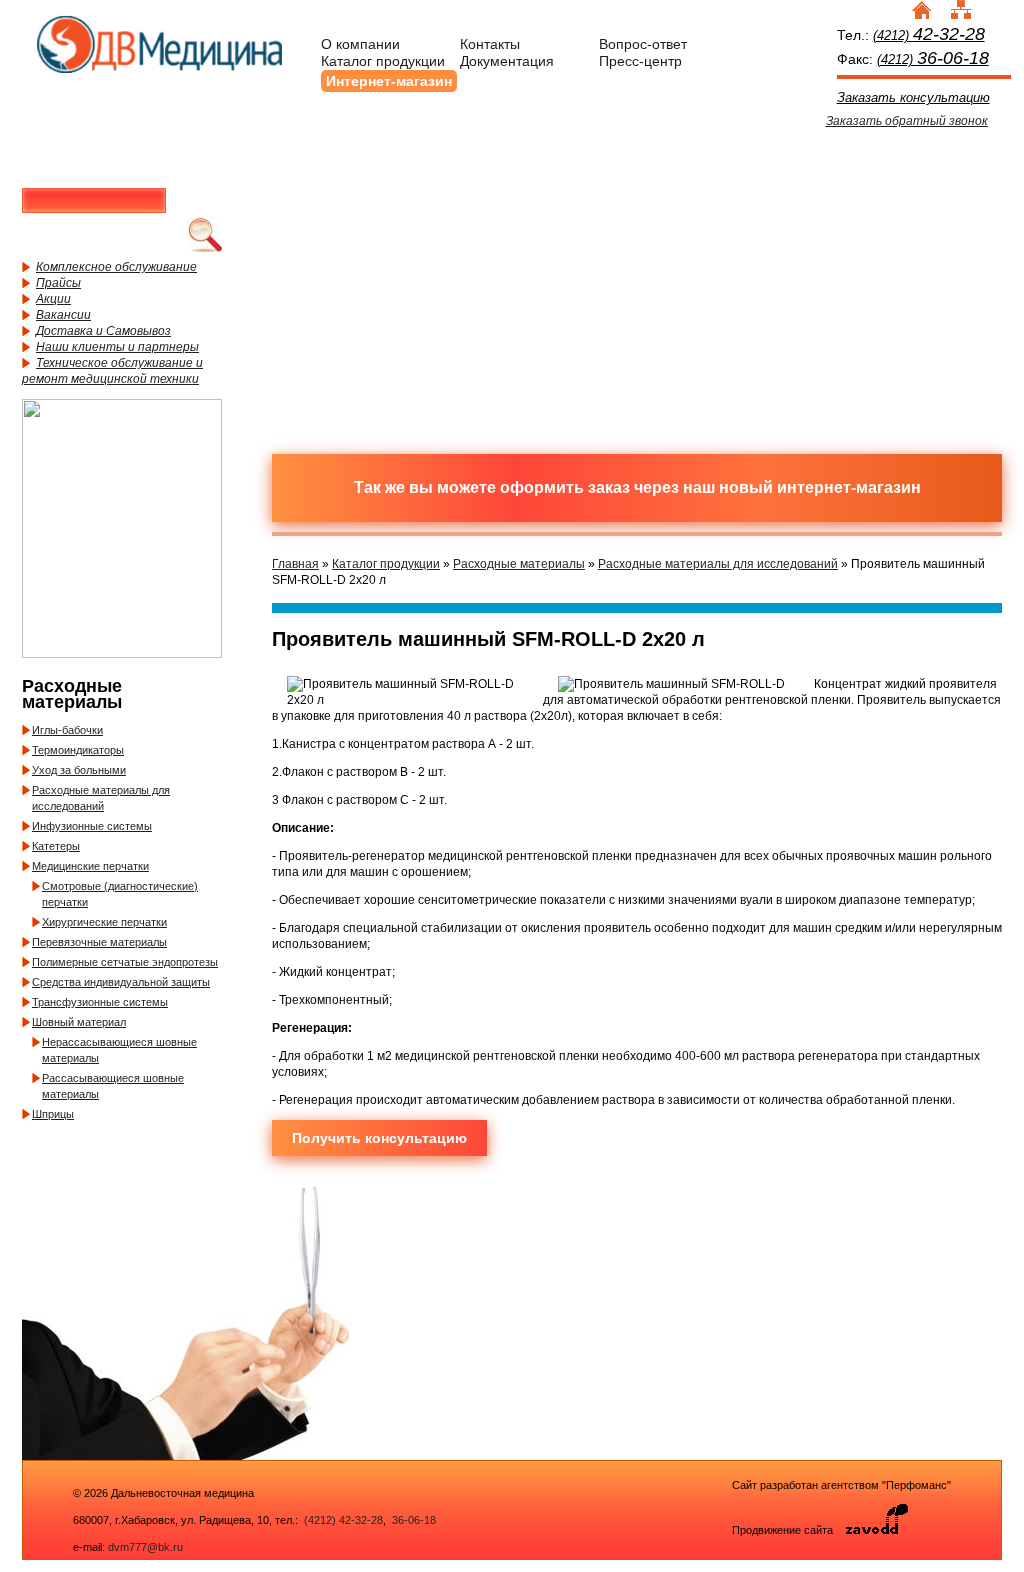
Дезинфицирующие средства (377, 353)
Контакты (490, 44)
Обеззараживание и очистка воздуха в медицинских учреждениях (552, 353)
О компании (360, 44)
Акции (53, 299)
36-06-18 (412, 1520)
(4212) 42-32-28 (343, 1520)
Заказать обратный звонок (907, 121)
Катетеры (56, 846)
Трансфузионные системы (100, 1002)
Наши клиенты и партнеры (117, 347)
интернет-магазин (849, 487)
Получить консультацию (379, 1138)
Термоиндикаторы (78, 750)
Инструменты (727, 203)
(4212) (929, 35)
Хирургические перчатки (104, 922)
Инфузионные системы (92, 826)
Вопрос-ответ (643, 44)
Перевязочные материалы (99, 942)
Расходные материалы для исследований (718, 564)
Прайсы (58, 283)
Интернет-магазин (389, 81)
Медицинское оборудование (377, 203)
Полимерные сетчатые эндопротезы (125, 962)
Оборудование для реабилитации (727, 353)
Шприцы (53, 1114)
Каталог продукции (383, 61)
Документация (507, 61)
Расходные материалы (552, 203)
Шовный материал (79, 1022)
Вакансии (63, 315)
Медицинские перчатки (90, 866)
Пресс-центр (640, 61)
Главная (295, 564)
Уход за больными (79, 770)
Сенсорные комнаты (902, 203)
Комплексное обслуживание (116, 267)
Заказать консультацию (913, 97)
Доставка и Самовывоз (103, 331)
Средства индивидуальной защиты (121, 982)
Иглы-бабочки (67, 730)
